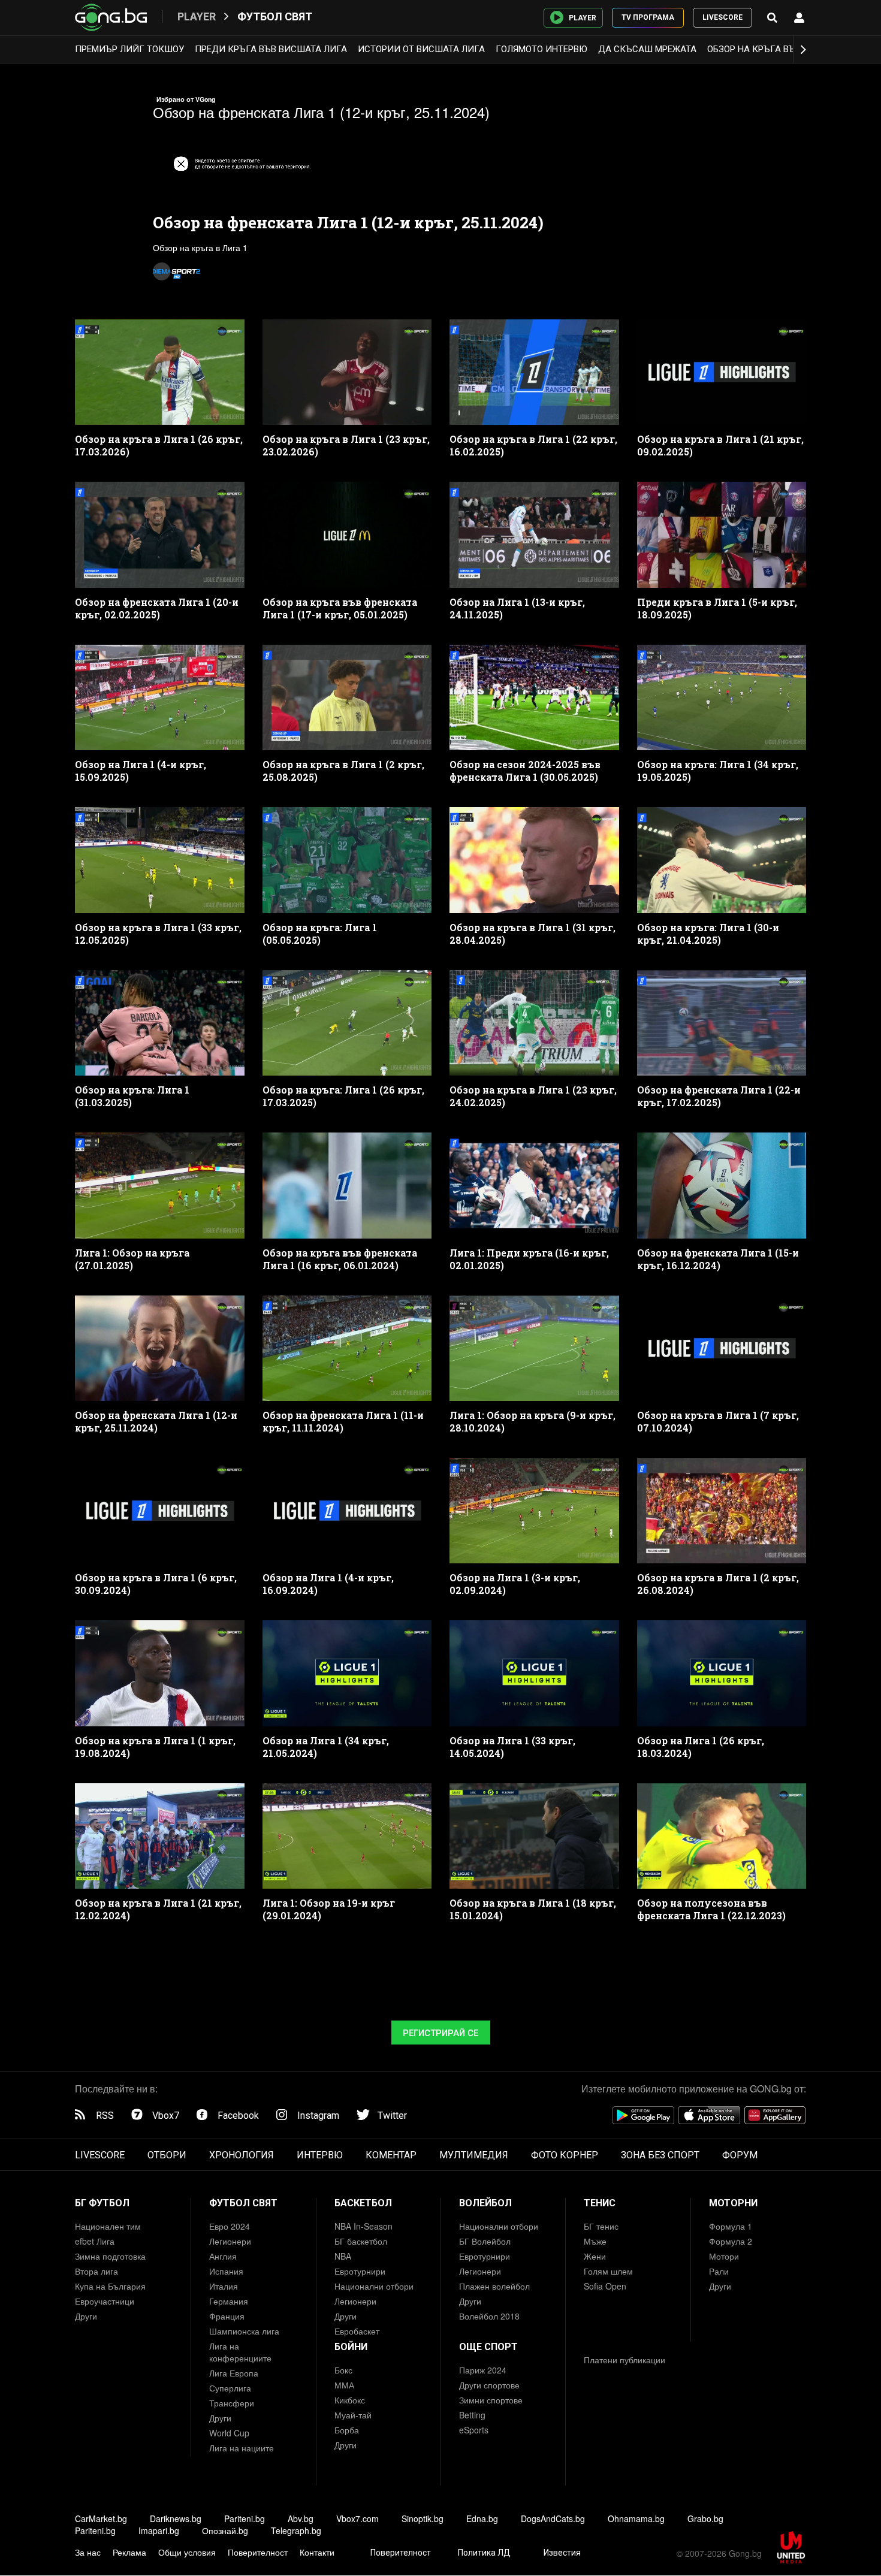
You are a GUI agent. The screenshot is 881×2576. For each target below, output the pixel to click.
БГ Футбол (102, 2203)
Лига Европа (234, 2373)
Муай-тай (353, 2415)
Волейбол (485, 2203)
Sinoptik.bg (423, 2518)
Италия (224, 2286)
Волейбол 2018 (489, 2316)
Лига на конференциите (240, 2352)
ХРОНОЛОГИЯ (242, 2155)
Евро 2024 (230, 2226)
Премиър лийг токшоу (129, 49)
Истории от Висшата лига (421, 49)
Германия (229, 2301)
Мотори (724, 2256)
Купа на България (110, 2286)
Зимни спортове (491, 2400)
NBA (343, 2256)
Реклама (129, 2552)
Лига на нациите (242, 2448)
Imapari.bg (159, 2530)
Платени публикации (624, 2360)
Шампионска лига (244, 2331)
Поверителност (258, 2552)
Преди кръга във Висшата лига (271, 49)
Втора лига (96, 2271)
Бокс (343, 2370)
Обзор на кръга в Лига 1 (200, 247)
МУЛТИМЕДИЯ (474, 2155)
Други (86, 2316)
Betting (472, 2415)
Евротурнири (360, 2271)
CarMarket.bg (101, 2518)
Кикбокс (350, 2400)
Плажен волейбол (494, 2286)
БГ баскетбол (361, 2241)
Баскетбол (363, 2203)
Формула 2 (731, 2241)
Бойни (351, 2347)
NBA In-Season (363, 2226)
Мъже (595, 2241)
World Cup (229, 2433)
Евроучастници (105, 2301)
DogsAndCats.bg (553, 2518)
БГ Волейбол (485, 2241)
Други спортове (489, 2385)
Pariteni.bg (245, 2518)
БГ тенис (601, 2226)
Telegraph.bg (296, 2530)
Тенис (600, 2203)
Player (197, 16)
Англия (223, 2256)
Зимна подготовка (110, 2256)
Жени (595, 2256)
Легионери (230, 2241)
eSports (474, 2430)
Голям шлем (608, 2271)
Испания (226, 2271)
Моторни (733, 2203)
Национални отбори (374, 2286)
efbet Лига (95, 2241)
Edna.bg (482, 2518)
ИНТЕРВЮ (320, 2155)
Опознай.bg (225, 2530)
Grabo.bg (705, 2518)
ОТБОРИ (167, 2155)
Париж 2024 (483, 2370)
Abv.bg (301, 2518)
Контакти (317, 2552)
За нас (88, 2552)
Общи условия (187, 2552)
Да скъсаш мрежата (647, 49)
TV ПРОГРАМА (648, 17)
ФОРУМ (740, 2155)
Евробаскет (357, 2331)
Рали (719, 2271)
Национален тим (108, 2226)
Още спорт (488, 2347)
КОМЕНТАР (391, 2155)
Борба (347, 2430)
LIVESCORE (722, 17)
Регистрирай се (441, 2033)
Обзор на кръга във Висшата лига (789, 49)
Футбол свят (275, 16)
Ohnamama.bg (636, 2518)
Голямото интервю (541, 49)
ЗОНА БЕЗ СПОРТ (660, 2155)
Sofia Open (605, 2286)
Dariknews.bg (176, 2518)
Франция (227, 2316)
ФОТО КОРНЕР (565, 2155)
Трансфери (232, 2403)
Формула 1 (731, 2226)
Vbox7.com (357, 2518)
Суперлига (230, 2388)
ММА (344, 2385)
